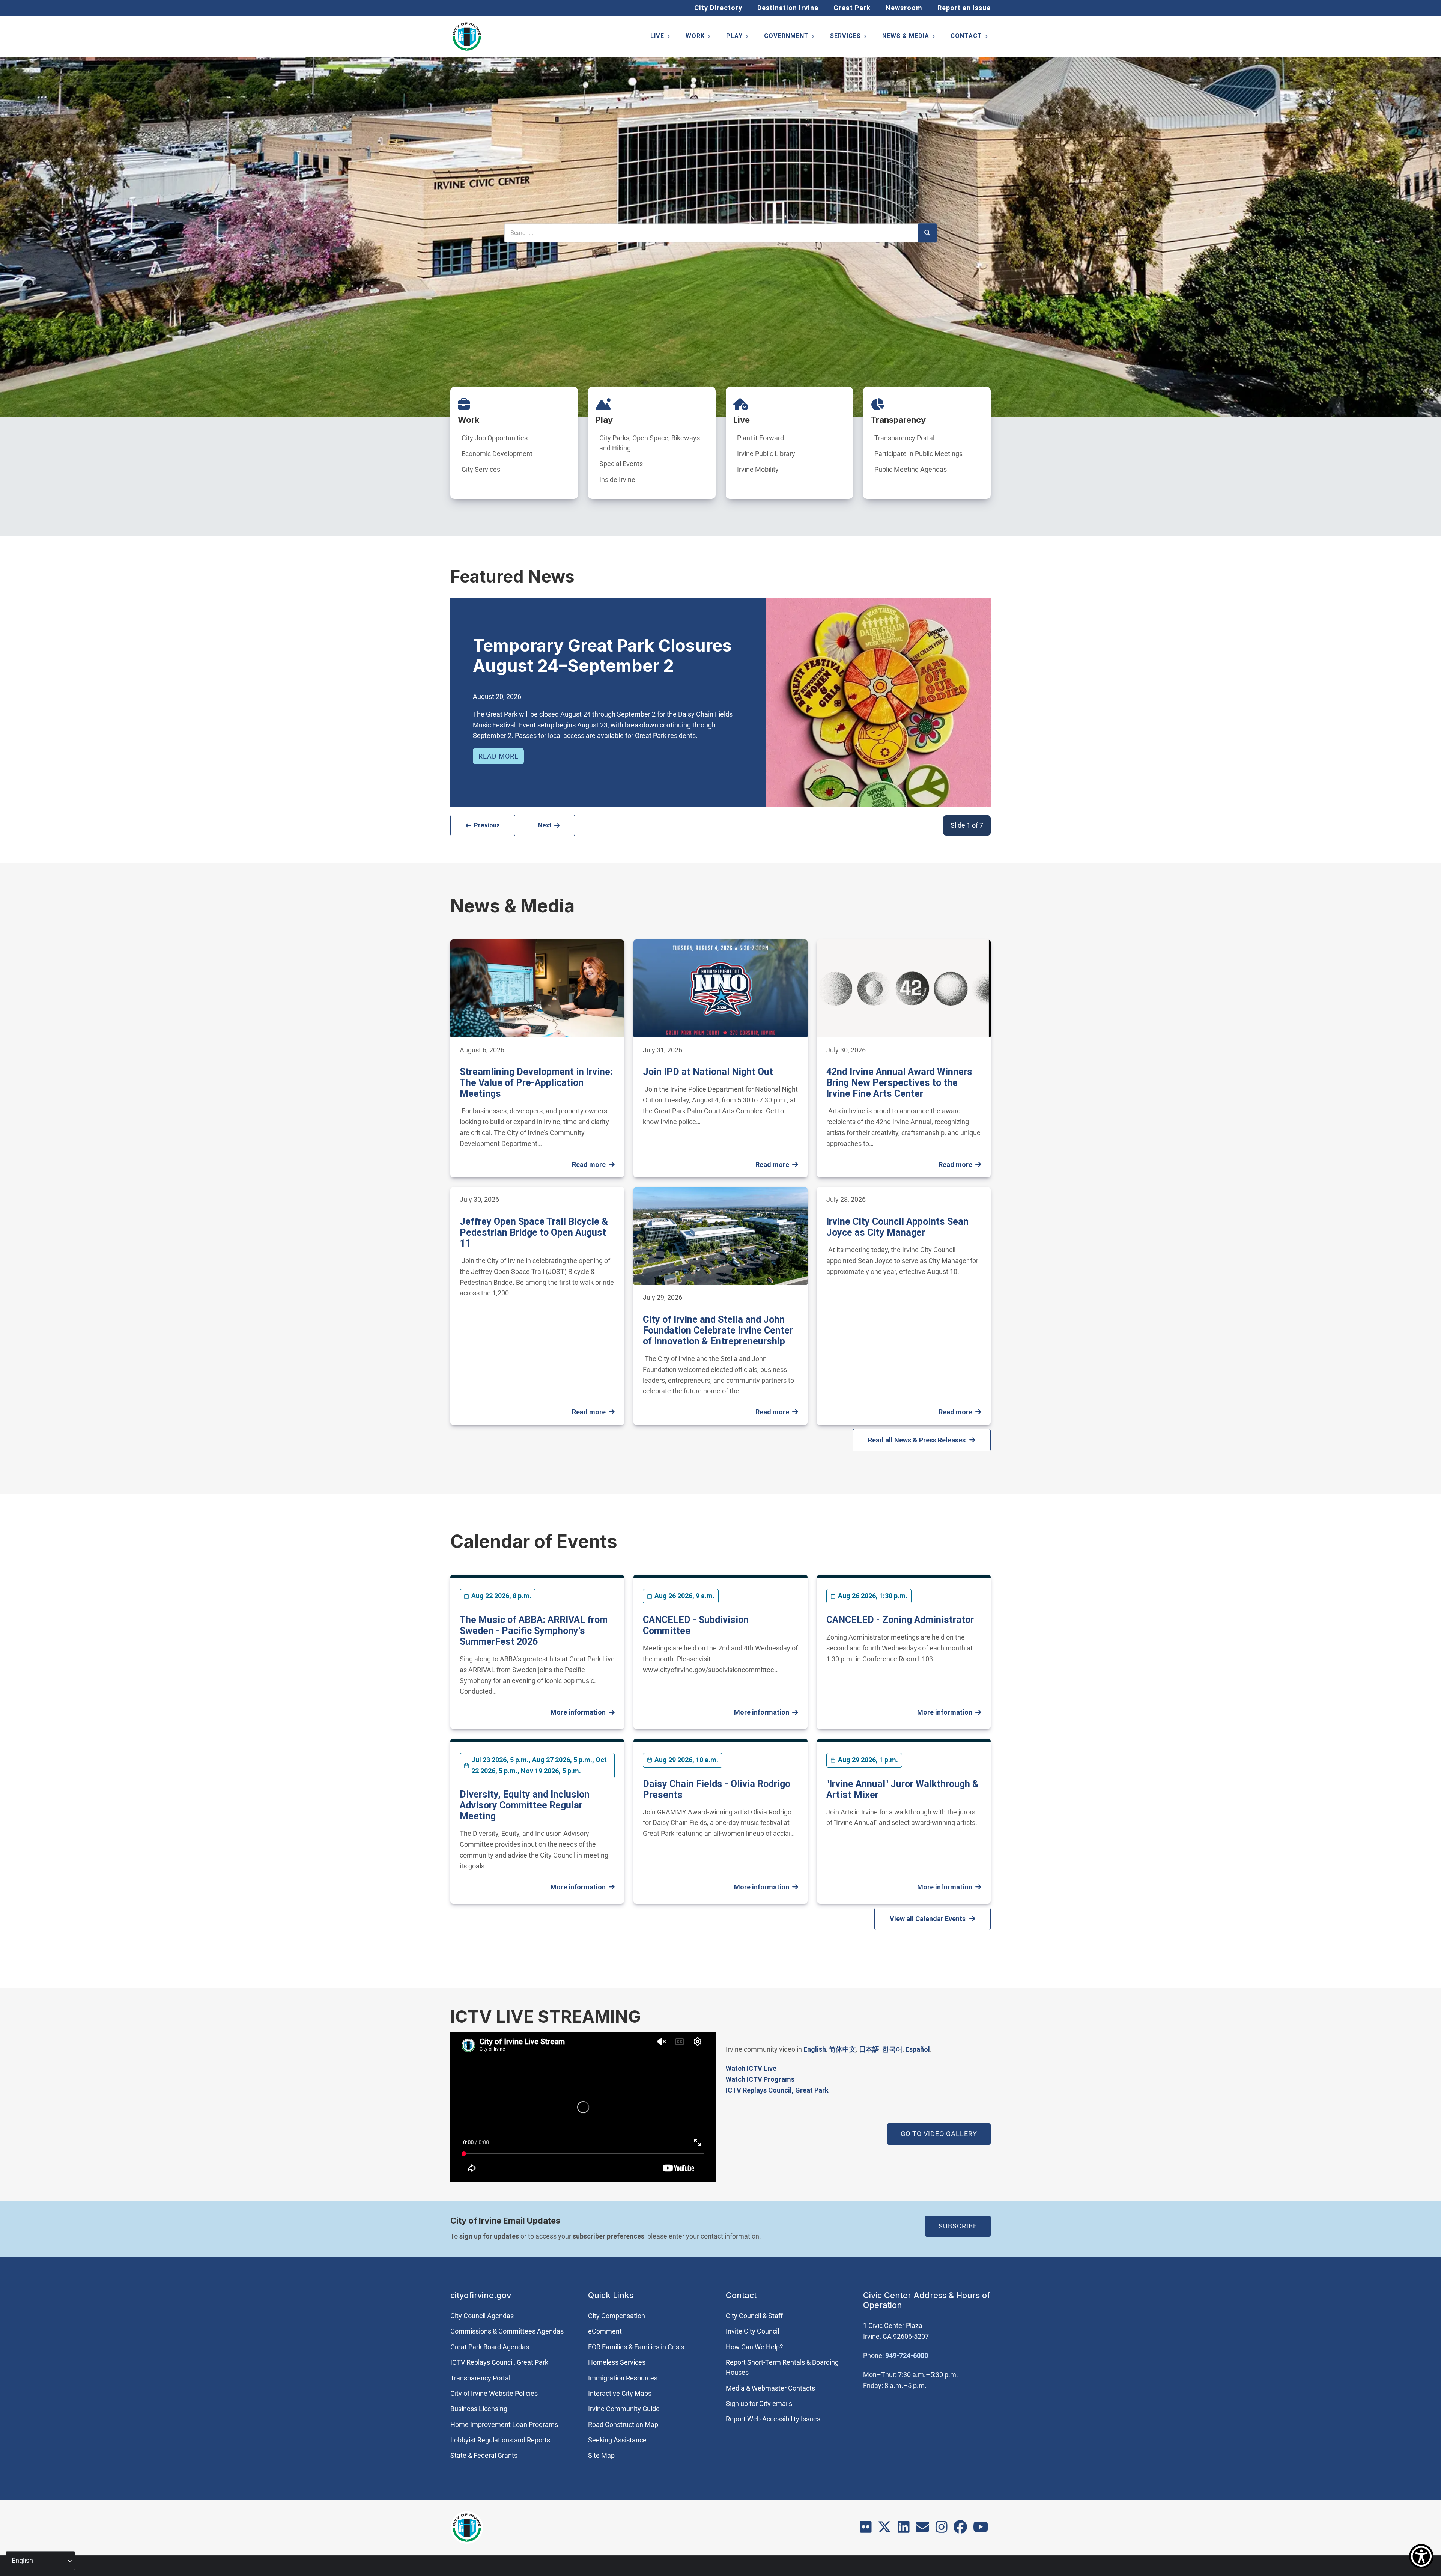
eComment (605, 2331)
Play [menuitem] (738, 37)
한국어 (892, 2049)
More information (578, 1712)
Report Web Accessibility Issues (773, 2419)
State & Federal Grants (484, 2455)
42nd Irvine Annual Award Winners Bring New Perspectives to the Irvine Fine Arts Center (899, 1083)
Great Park (852, 8)
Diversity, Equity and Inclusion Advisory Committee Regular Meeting (525, 1805)
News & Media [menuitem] (909, 37)
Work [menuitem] (699, 37)
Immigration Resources (623, 2378)
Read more (499, 756)
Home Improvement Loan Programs (504, 2425)
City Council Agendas (482, 2316)
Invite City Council (752, 2331)
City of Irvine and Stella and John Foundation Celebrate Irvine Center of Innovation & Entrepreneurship (718, 1330)
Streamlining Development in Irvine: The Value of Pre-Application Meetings (536, 1083)
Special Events (621, 464)
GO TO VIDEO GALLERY (939, 2134)
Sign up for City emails (759, 2404)
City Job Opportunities (495, 438)
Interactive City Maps (620, 2393)
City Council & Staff (754, 2316)
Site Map (601, 2455)
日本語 (869, 2049)
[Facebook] (960, 2529)
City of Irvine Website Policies (494, 2393)
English (815, 2049)
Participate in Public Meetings (918, 454)
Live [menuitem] (661, 37)
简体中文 (842, 2049)
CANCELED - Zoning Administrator (900, 1620)
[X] (884, 2529)
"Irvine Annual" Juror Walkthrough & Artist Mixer (903, 1789)
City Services (481, 469)
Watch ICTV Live (751, 2068)
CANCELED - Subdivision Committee (696, 1625)
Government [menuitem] (790, 37)
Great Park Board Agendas (490, 2347)
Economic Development (497, 454)
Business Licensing (479, 2409)
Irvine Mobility (758, 469)
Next (545, 825)
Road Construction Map (623, 2425)
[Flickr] (866, 2529)
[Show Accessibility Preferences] (1421, 2556)
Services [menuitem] (849, 37)
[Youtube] (981, 2529)
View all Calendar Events (928, 1919)
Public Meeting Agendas (911, 469)
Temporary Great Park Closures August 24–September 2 (602, 656)
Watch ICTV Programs (760, 2079)
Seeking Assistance (617, 2440)
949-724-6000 (907, 2355)
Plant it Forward (760, 438)
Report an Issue (964, 8)
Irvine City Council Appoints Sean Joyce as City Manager (897, 1227)
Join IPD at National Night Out (708, 1072)
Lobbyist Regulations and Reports (500, 2440)
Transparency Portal (904, 438)
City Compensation (617, 2316)
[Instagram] (942, 2529)
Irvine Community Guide (624, 2409)
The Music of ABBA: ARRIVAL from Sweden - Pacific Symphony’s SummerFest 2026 (534, 1631)
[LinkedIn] (904, 2529)
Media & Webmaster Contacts (770, 2388)
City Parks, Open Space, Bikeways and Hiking (650, 443)
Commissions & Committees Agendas (507, 2331)
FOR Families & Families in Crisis (636, 2347)
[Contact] (922, 2529)
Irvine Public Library (766, 454)
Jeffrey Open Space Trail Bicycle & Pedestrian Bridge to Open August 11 (534, 1232)
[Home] (467, 36)
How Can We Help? (754, 2347)
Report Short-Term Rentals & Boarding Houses (782, 2367)
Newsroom (904, 8)
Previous (487, 825)
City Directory (718, 8)
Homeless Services (617, 2362)
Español (918, 2049)
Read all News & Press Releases (917, 1440)
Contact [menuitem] (970, 37)
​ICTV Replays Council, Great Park (777, 2090)
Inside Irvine (617, 480)
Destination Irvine (788, 8)
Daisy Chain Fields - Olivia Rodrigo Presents (717, 1789)
